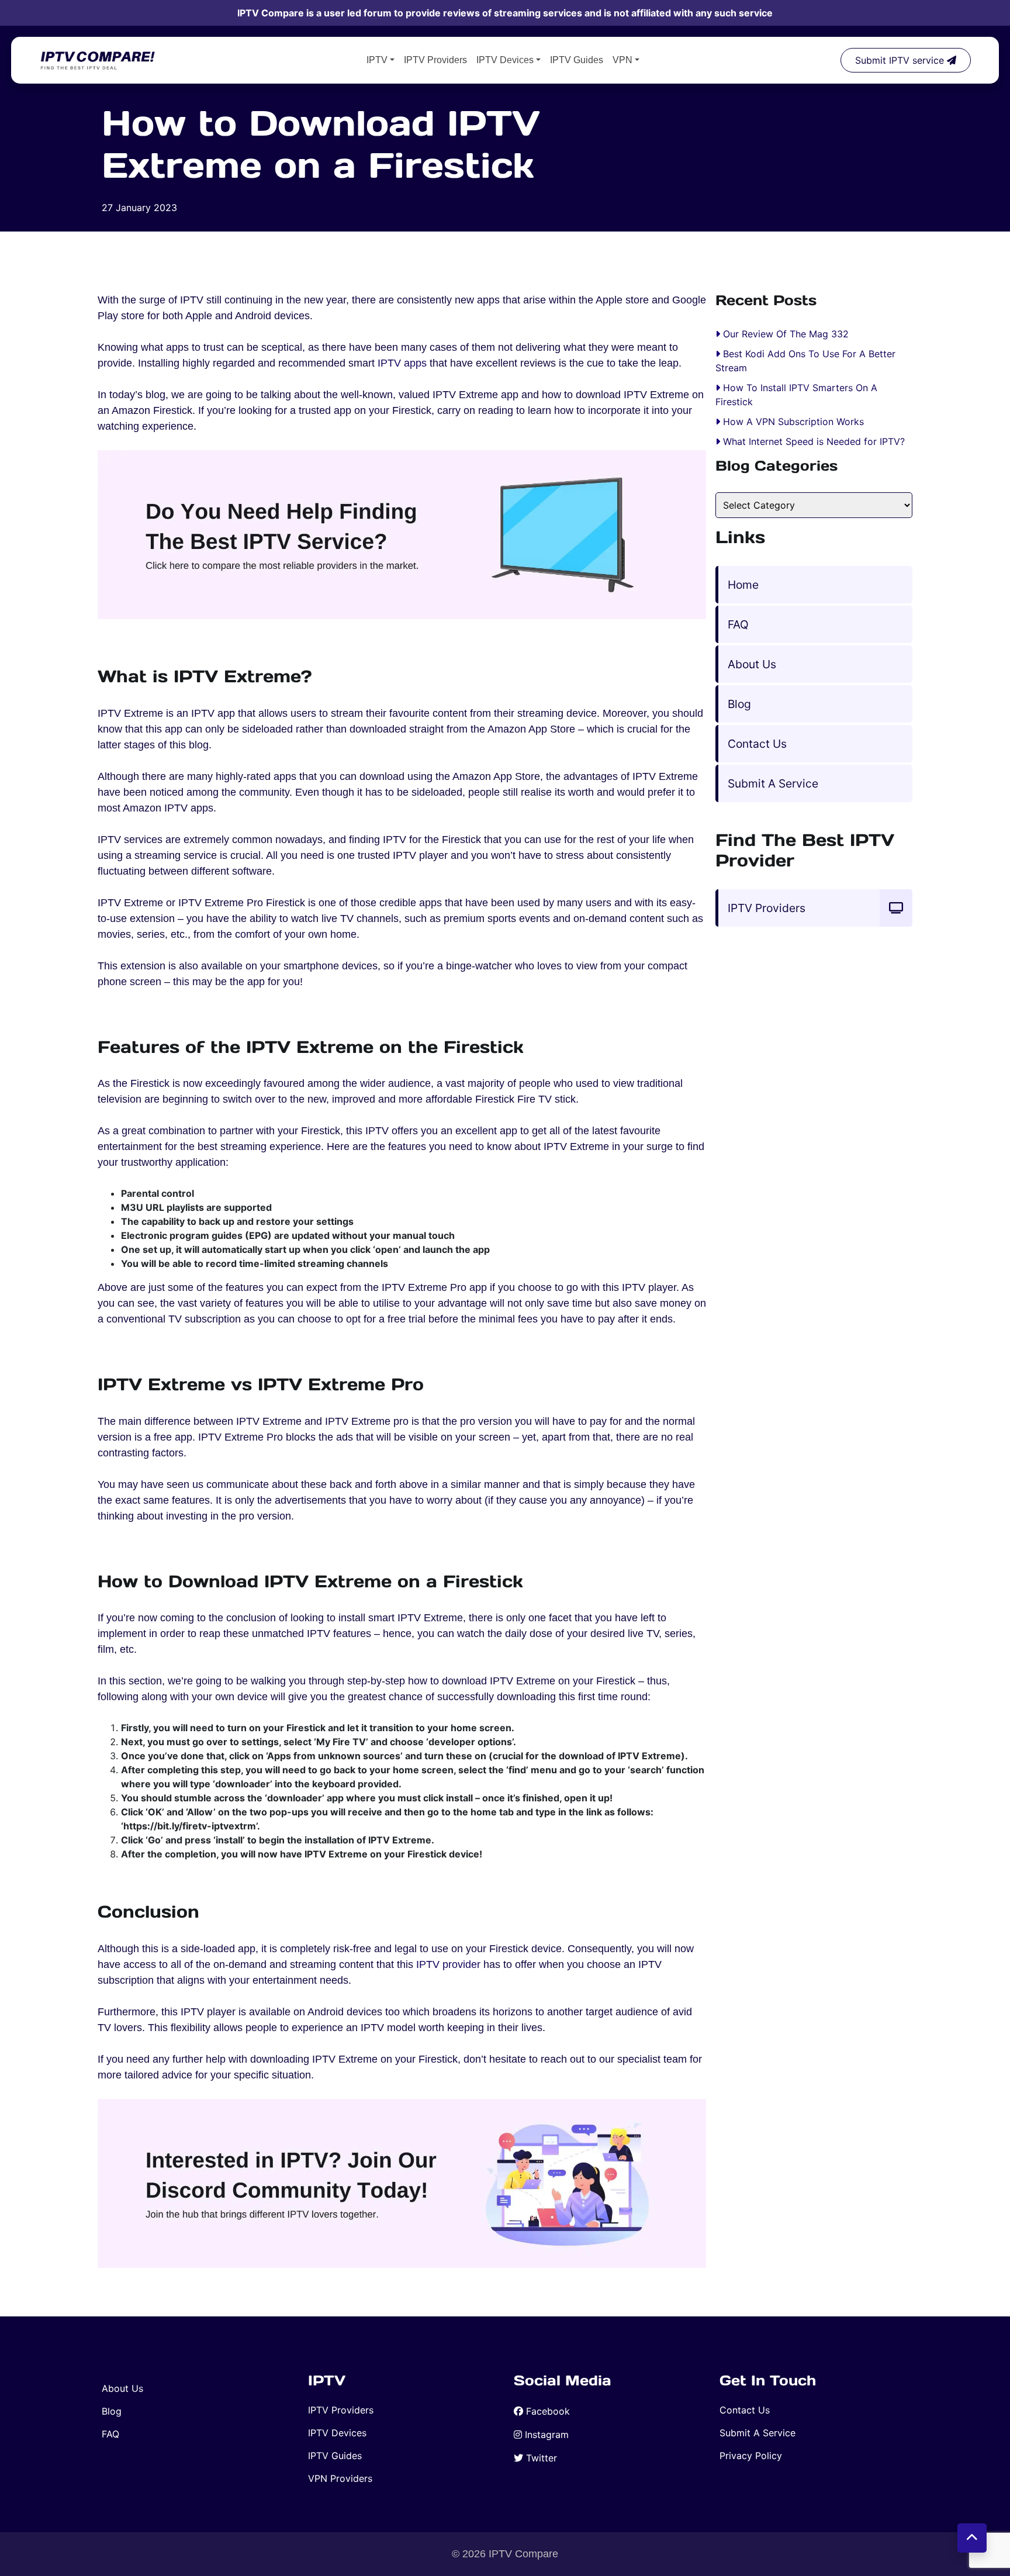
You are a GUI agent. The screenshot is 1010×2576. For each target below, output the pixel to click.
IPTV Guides (577, 60)
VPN (622, 60)
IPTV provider (448, 1964)
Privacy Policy (751, 2456)
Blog (739, 704)
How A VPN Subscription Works (793, 422)
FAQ (738, 624)
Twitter (542, 2458)
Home (743, 585)
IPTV (377, 60)
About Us (752, 664)
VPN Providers (340, 2478)
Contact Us (757, 744)
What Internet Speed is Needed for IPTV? (814, 441)
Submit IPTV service (901, 60)
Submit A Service (773, 783)
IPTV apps (402, 363)
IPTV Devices (505, 60)
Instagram (547, 2435)
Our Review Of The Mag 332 (786, 334)
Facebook (548, 2411)
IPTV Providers (435, 60)
